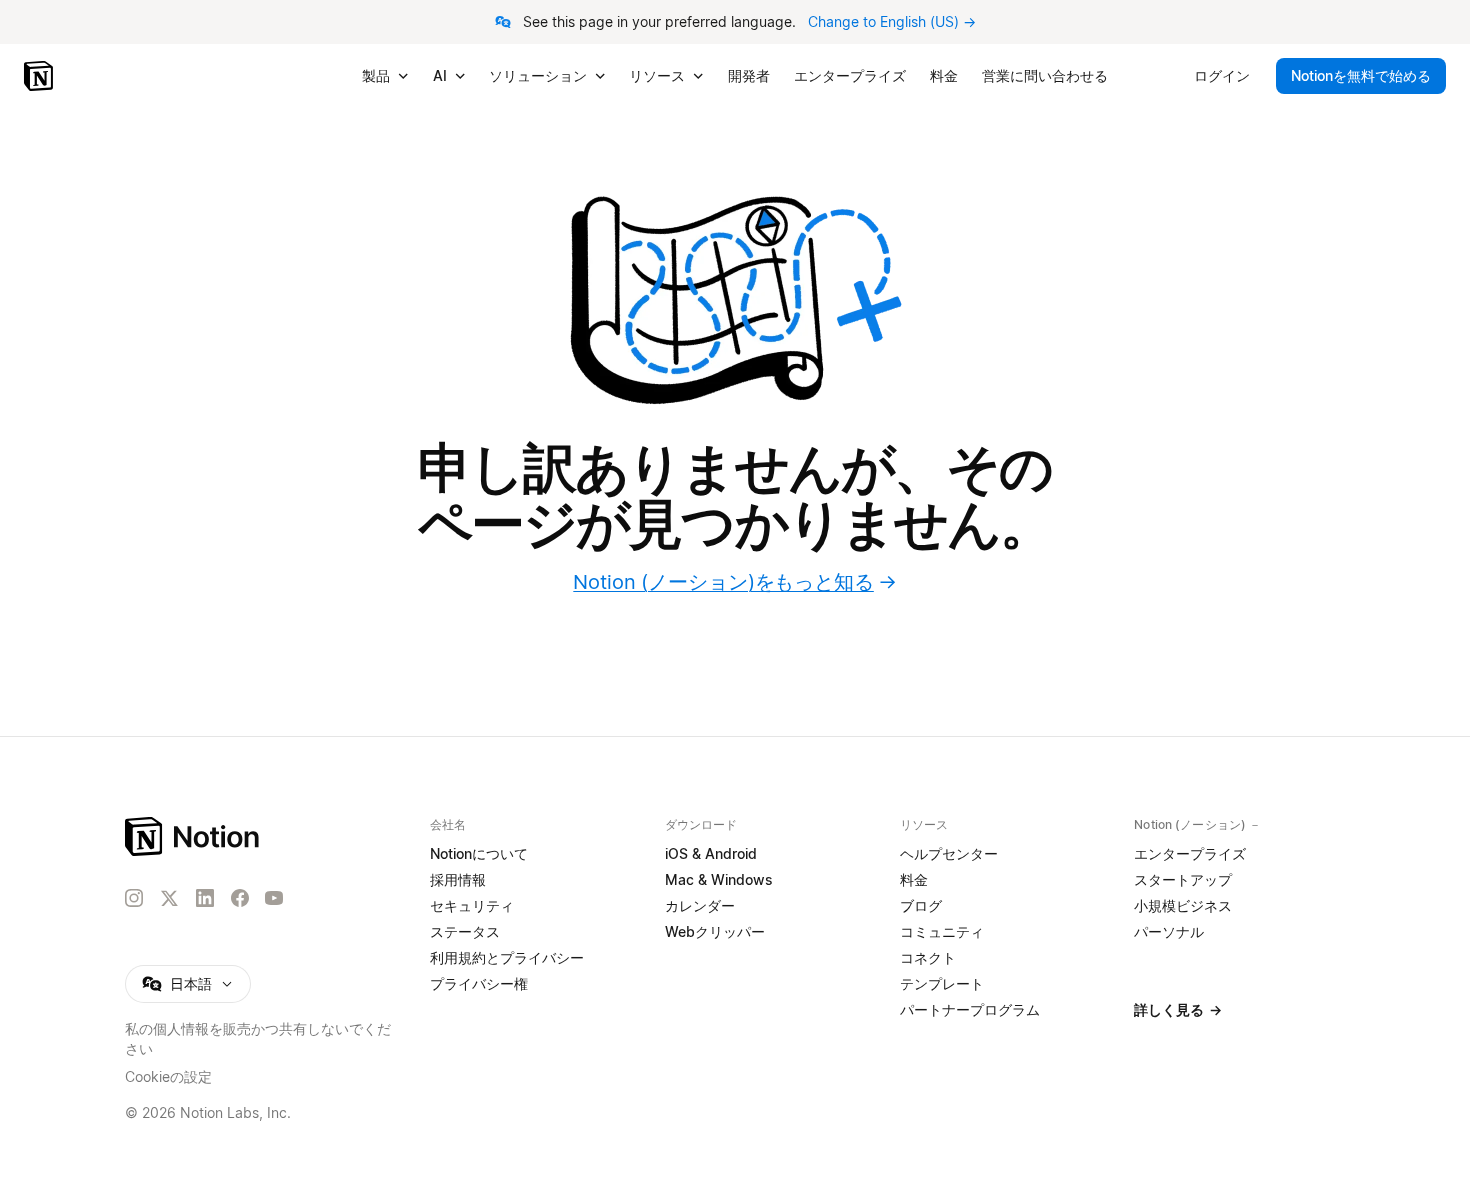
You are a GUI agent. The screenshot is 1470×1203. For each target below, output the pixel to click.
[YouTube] (274, 898)
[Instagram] (134, 898)
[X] (169, 899)
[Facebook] (240, 898)
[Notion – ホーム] (193, 836)
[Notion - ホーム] (40, 76)
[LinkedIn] (205, 898)
